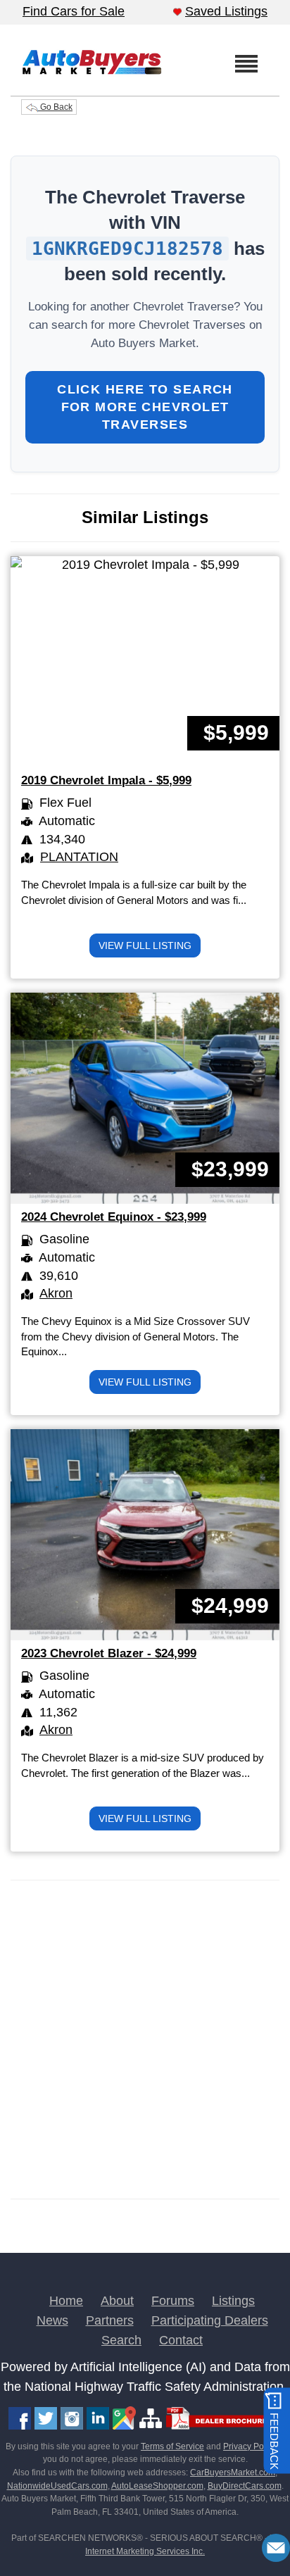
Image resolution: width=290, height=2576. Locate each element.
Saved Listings (226, 11)
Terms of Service (172, 2446)
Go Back (55, 107)
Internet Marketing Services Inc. (145, 2551)
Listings (233, 2301)
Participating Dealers (210, 2320)
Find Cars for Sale (74, 11)
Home (66, 2301)
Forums (173, 2301)
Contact (181, 2340)
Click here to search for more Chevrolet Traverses (145, 407)
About (117, 2301)
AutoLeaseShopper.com (157, 2486)
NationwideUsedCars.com (57, 2486)
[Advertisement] (145, 2040)
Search (121, 2340)
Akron (56, 1293)
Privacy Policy (250, 2446)
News (52, 2320)
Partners (110, 2320)
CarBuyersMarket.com (233, 2473)
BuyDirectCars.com (245, 2486)
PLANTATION (79, 857)
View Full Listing (145, 945)
